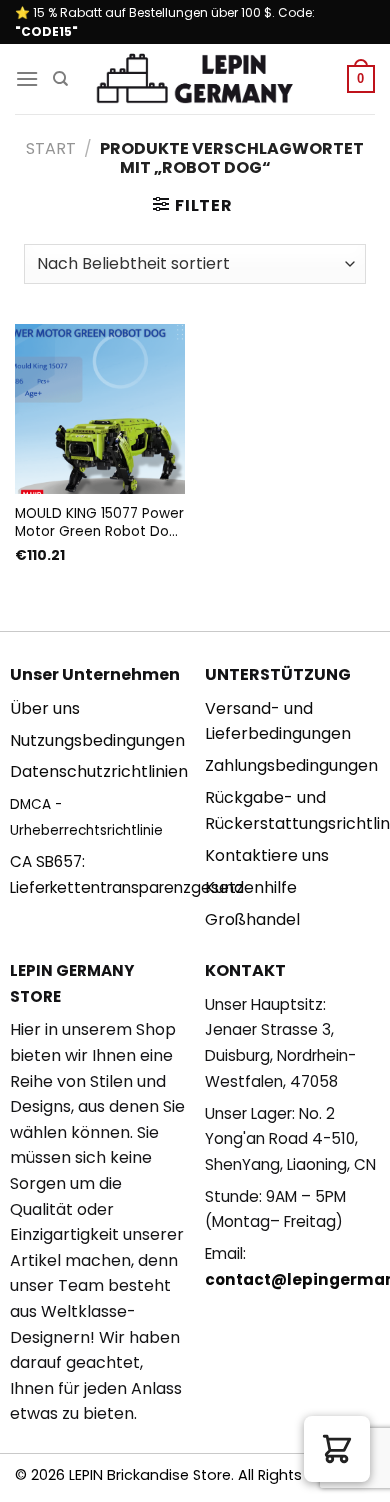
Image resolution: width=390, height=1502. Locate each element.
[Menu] (27, 78)
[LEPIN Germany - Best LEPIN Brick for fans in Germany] (195, 79)
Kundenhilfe (251, 887)
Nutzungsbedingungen (97, 740)
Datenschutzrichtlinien (99, 771)
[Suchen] (60, 79)
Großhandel (252, 919)
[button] (337, 1449)
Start (51, 148)
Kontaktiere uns (267, 855)
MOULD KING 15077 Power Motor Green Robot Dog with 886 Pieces (99, 522)
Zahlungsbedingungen (291, 765)
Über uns (45, 708)
